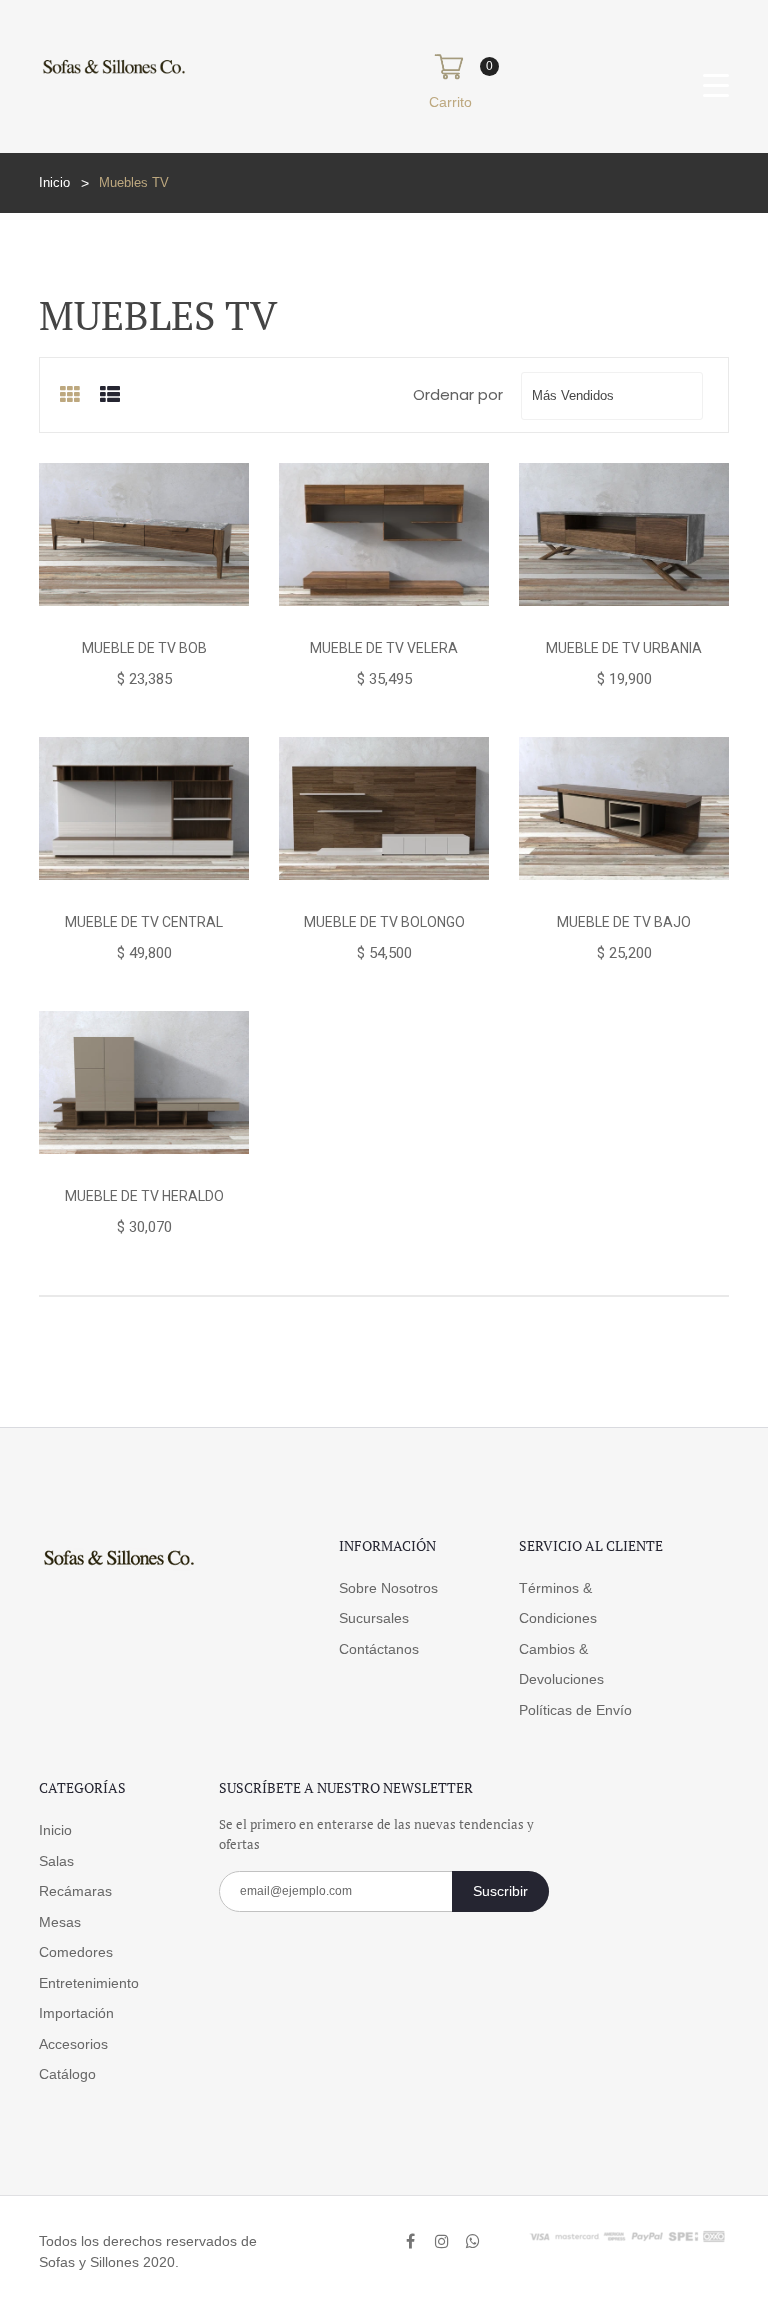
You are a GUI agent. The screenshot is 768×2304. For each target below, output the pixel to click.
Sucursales (374, 1618)
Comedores (76, 1952)
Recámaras (75, 1891)
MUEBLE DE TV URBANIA (624, 648)
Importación (76, 2013)
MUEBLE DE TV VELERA (384, 648)
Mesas (60, 1922)
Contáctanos (379, 1649)
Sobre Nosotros (388, 1588)
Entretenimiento (89, 1983)
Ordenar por (458, 394)
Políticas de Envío (575, 1710)
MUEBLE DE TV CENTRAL (144, 922)
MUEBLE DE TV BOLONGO (384, 922)
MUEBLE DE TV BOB (144, 648)
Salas (56, 1861)
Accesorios (73, 2044)
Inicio (54, 182)
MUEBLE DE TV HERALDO (144, 1196)
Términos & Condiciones (558, 1603)
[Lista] (110, 395)
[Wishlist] (143, 606)
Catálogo (67, 2074)
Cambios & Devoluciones (561, 1664)
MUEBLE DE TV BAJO (624, 922)
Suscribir (500, 1891)
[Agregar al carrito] (73, 606)
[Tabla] (70, 395)
